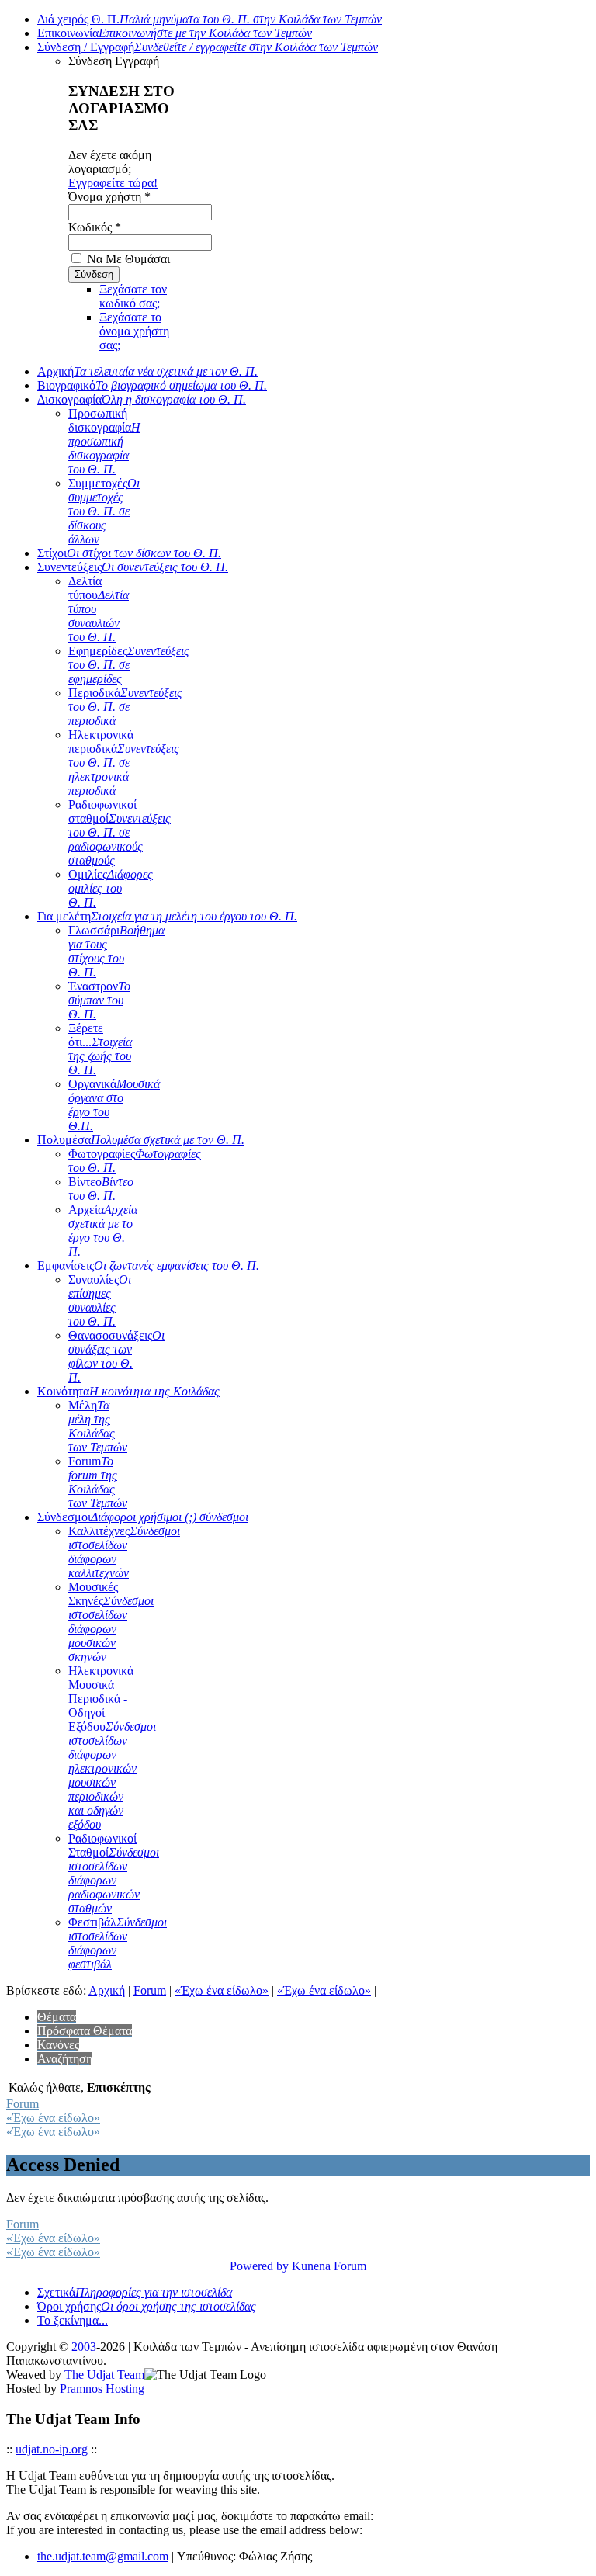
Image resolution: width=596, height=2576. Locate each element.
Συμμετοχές (104, 511)
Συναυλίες (100, 1300)
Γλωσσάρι (116, 951)
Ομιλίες (111, 888)
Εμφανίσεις (148, 1265)
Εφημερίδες (129, 665)
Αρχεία (103, 1231)
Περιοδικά (125, 707)
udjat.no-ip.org (52, 2449)
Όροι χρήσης (147, 2306)
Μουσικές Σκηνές (111, 1622)
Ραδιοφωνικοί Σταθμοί (114, 1873)
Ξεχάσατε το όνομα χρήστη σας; (134, 331)
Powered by (259, 2266)
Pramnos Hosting (102, 2389)
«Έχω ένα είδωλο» (222, 1990)
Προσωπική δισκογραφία (104, 441)
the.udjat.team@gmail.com (103, 2556)
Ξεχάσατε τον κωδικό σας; (133, 296)
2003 (84, 2347)
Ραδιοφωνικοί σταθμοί (120, 832)
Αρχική (147, 371)
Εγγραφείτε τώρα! (113, 183)
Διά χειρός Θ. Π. (210, 19)
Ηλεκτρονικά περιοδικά (124, 763)
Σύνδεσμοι (143, 1517)
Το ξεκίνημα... (73, 2320)
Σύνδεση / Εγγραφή (208, 47)
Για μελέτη (167, 916)
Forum (98, 1482)
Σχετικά (135, 2292)
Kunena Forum (329, 2266)
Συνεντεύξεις (133, 567)
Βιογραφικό (152, 385)
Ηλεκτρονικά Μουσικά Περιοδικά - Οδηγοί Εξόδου (112, 1747)
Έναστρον (99, 1000)
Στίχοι (129, 553)
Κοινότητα (128, 1391)
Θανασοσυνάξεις (116, 1356)
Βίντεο (101, 1189)
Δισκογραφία (142, 399)
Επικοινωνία (175, 33)
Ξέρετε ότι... (100, 1049)
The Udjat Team (104, 2375)
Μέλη (98, 1426)
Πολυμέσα (141, 1140)
